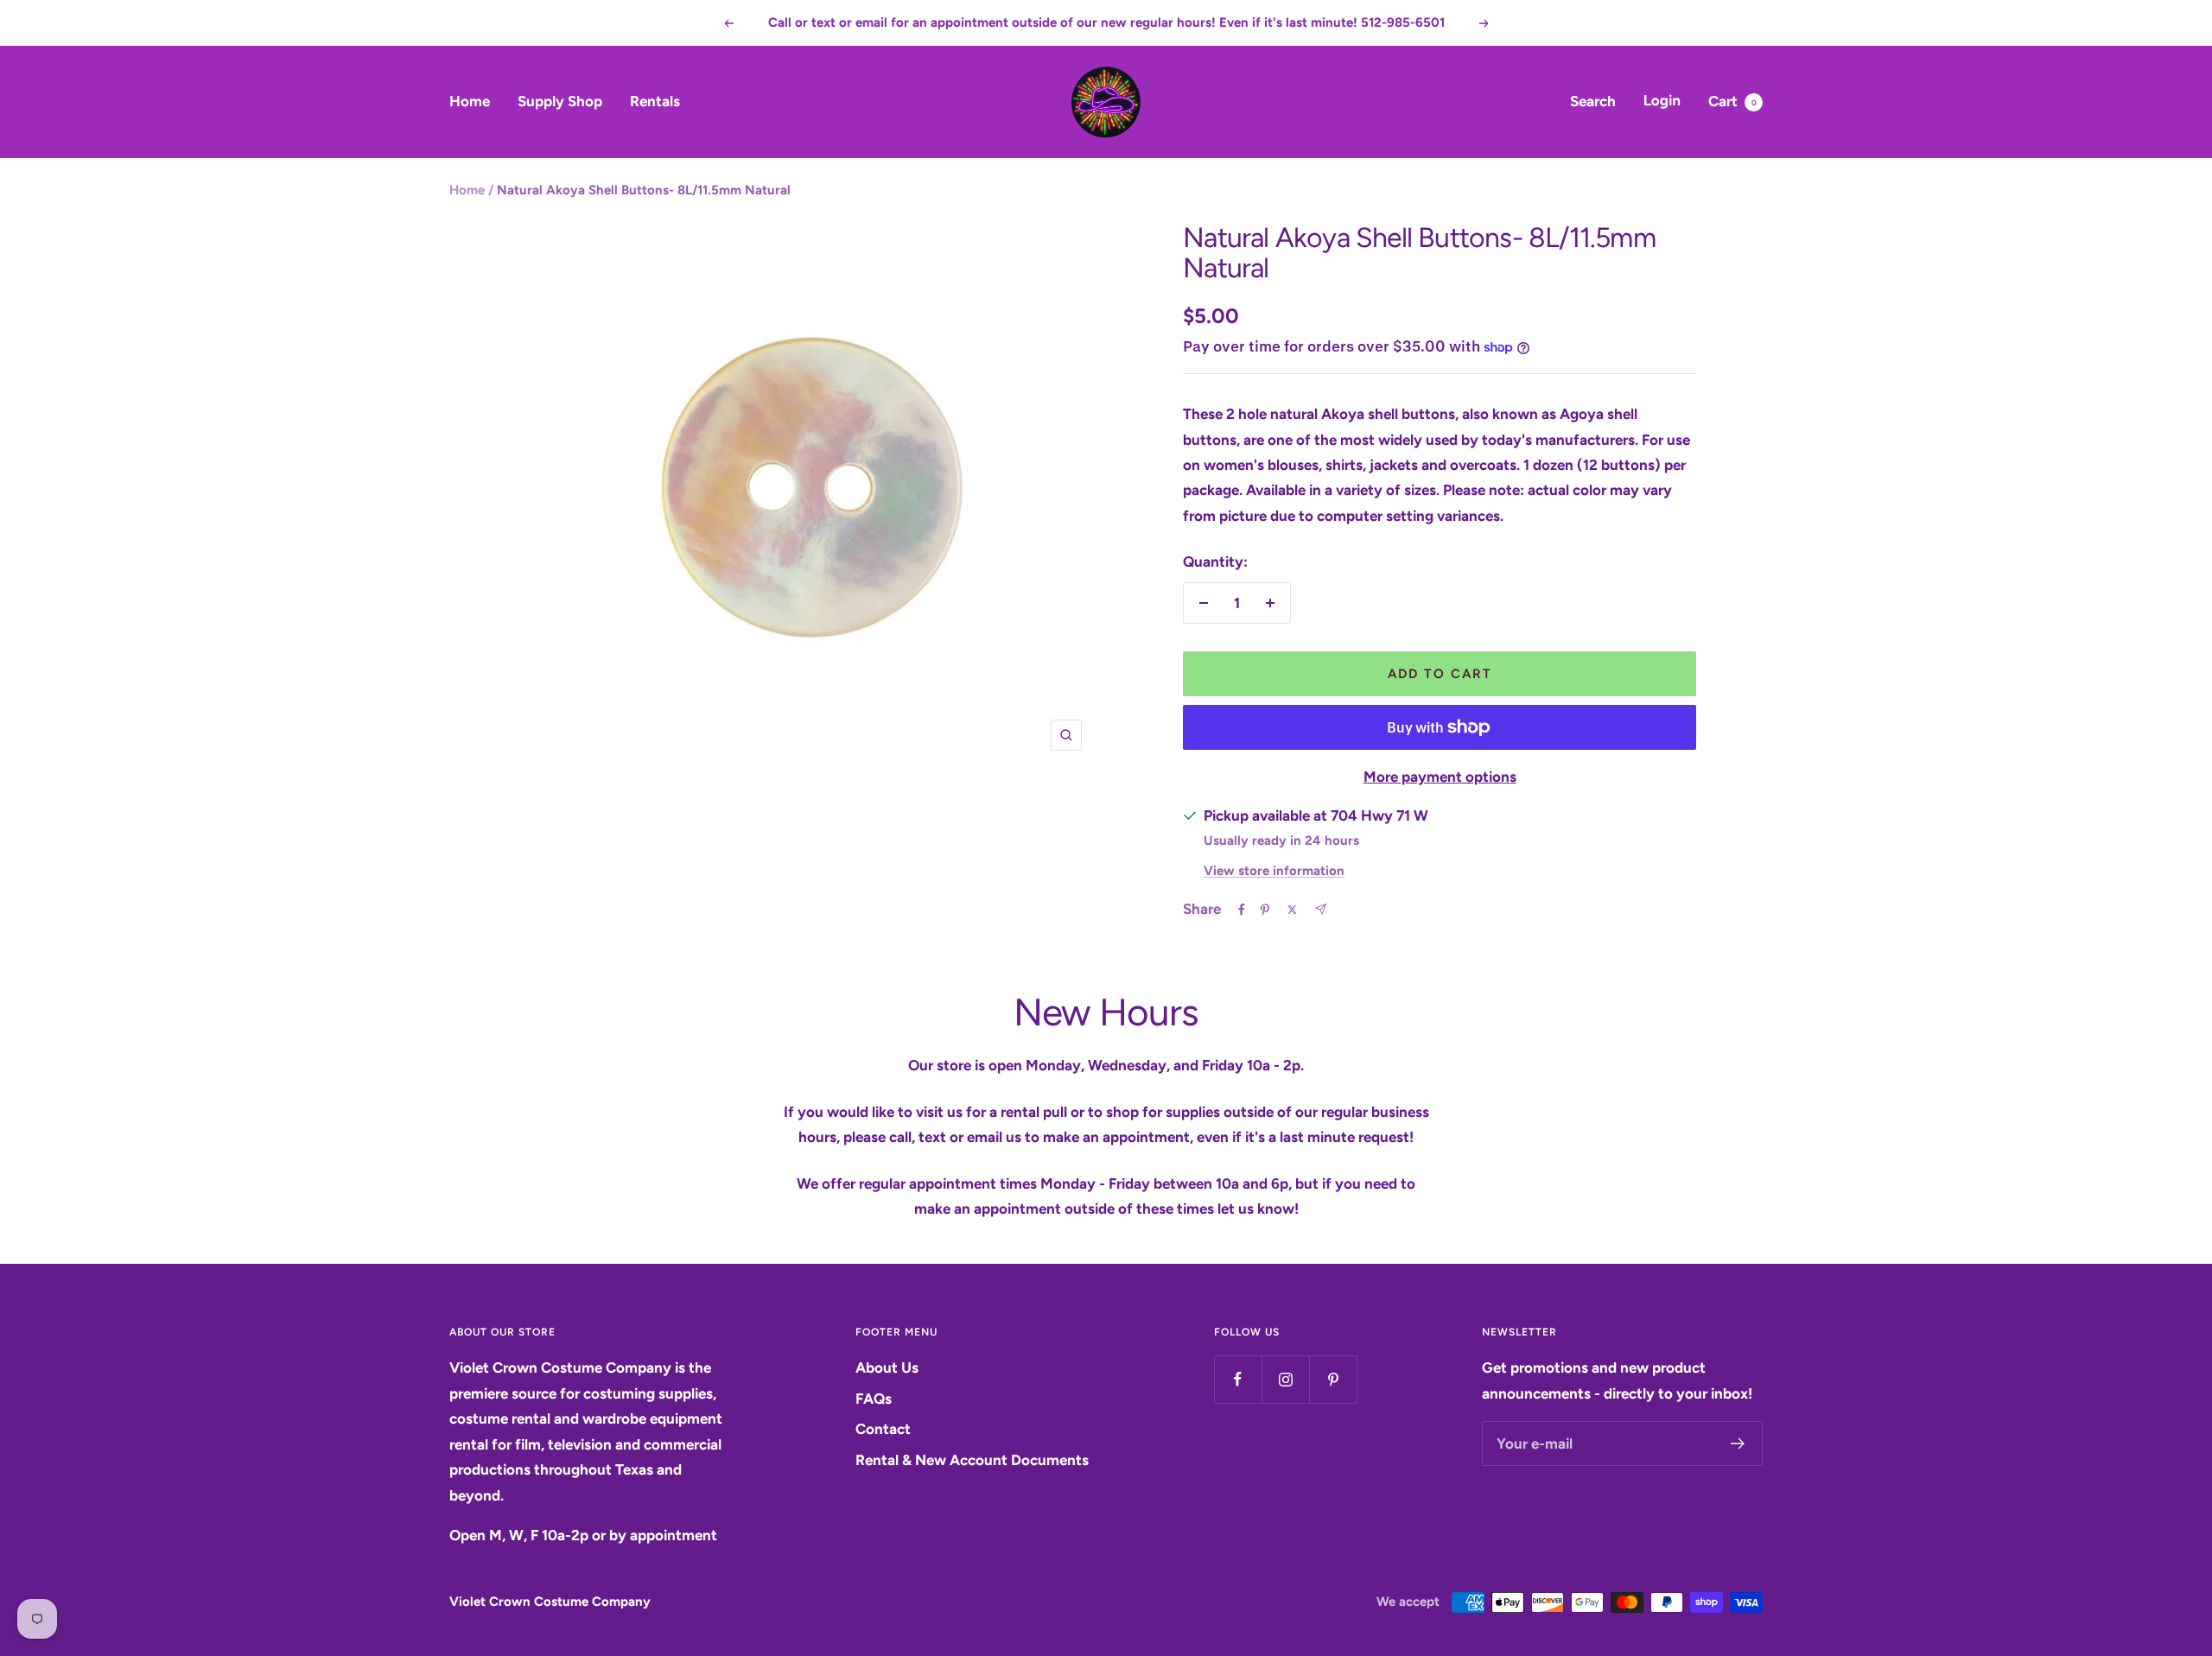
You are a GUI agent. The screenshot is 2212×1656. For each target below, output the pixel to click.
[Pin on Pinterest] (1265, 910)
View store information (1274, 871)
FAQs (874, 1399)
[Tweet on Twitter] (1292, 910)
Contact (883, 1429)
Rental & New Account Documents (972, 1460)
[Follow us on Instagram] (1285, 1379)
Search (1593, 101)
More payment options (1440, 777)
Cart (1732, 101)
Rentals (655, 101)
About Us (887, 1367)
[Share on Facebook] (1242, 910)
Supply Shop (560, 101)
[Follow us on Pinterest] (1333, 1379)
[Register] (1738, 1443)
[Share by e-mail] (1321, 909)
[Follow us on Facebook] (1238, 1379)
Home (470, 101)
